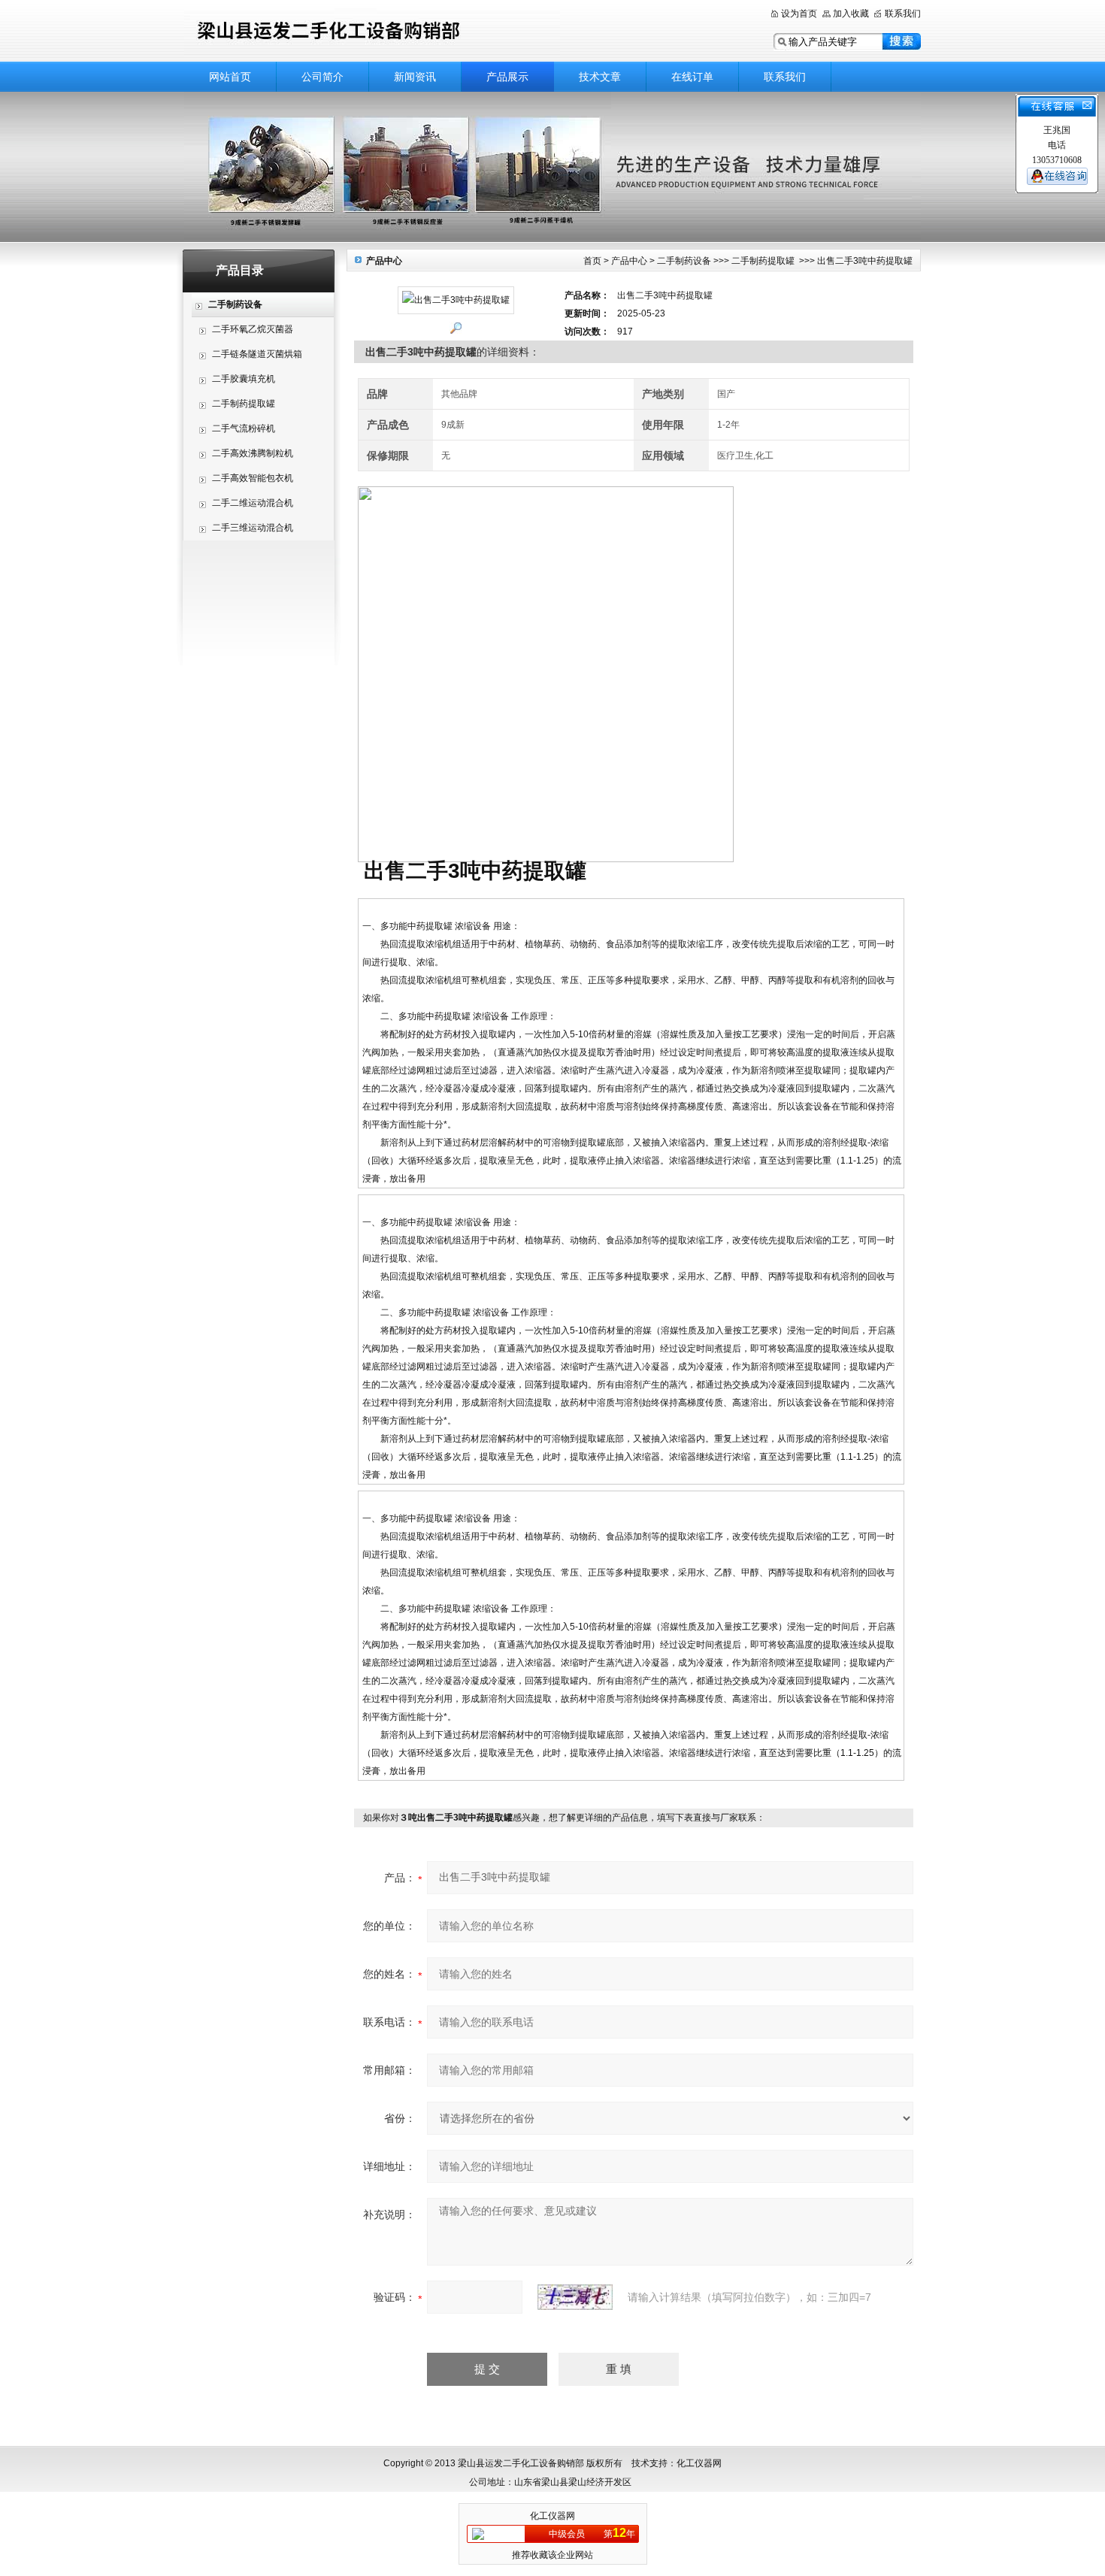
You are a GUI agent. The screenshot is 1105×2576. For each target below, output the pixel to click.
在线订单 (692, 77)
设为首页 (799, 14)
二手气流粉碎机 (244, 428)
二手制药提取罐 (244, 404)
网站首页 (230, 77)
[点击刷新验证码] (575, 2297)
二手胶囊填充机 (244, 379)
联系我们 (903, 14)
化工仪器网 (552, 2516)
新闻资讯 (415, 77)
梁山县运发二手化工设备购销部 (372, 32)
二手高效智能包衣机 (253, 478)
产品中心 (629, 261)
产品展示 (507, 77)
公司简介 (322, 77)
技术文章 (600, 77)
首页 (592, 261)
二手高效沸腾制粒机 (253, 453)
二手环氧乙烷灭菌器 (253, 329)
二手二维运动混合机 (253, 503)
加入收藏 (851, 14)
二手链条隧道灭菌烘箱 (257, 354)
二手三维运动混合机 (253, 528)
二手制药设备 (684, 261)
